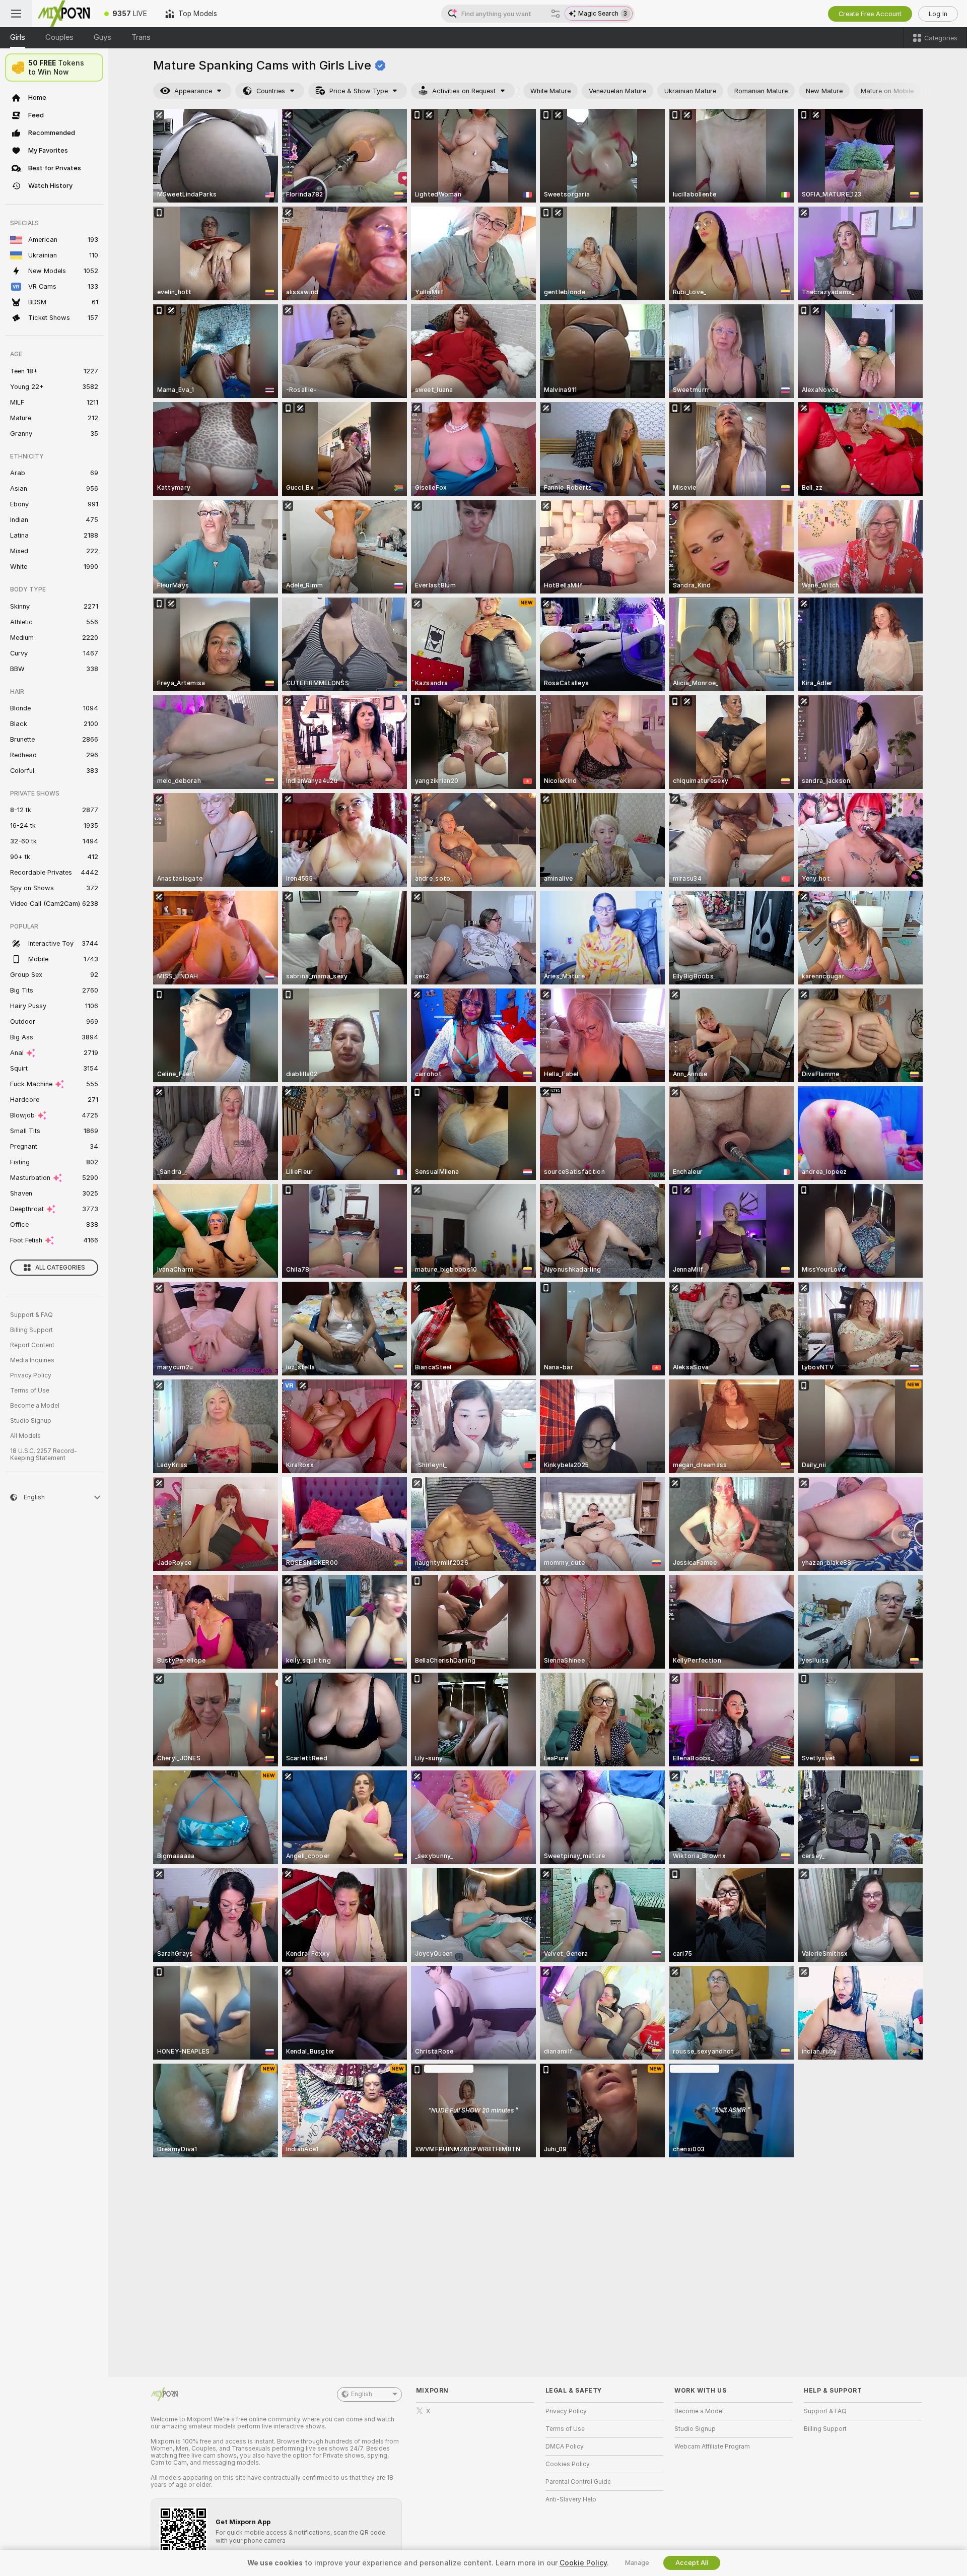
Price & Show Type (359, 91)
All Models (25, 1436)
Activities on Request (464, 91)
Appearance (193, 91)
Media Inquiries (32, 1360)
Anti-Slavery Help (571, 2499)
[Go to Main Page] (64, 14)
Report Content (32, 1345)
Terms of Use (30, 1391)
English (362, 2394)
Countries (271, 91)
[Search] (556, 14)
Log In (938, 14)
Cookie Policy (583, 2563)
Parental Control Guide (578, 2482)
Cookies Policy (568, 2464)
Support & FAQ (31, 1315)
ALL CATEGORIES (60, 1268)
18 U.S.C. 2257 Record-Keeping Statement (44, 1455)
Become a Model (35, 1406)
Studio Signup (31, 1421)
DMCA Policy (565, 2447)
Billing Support (31, 1330)
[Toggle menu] (16, 14)
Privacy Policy (31, 1375)
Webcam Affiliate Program (712, 2447)
